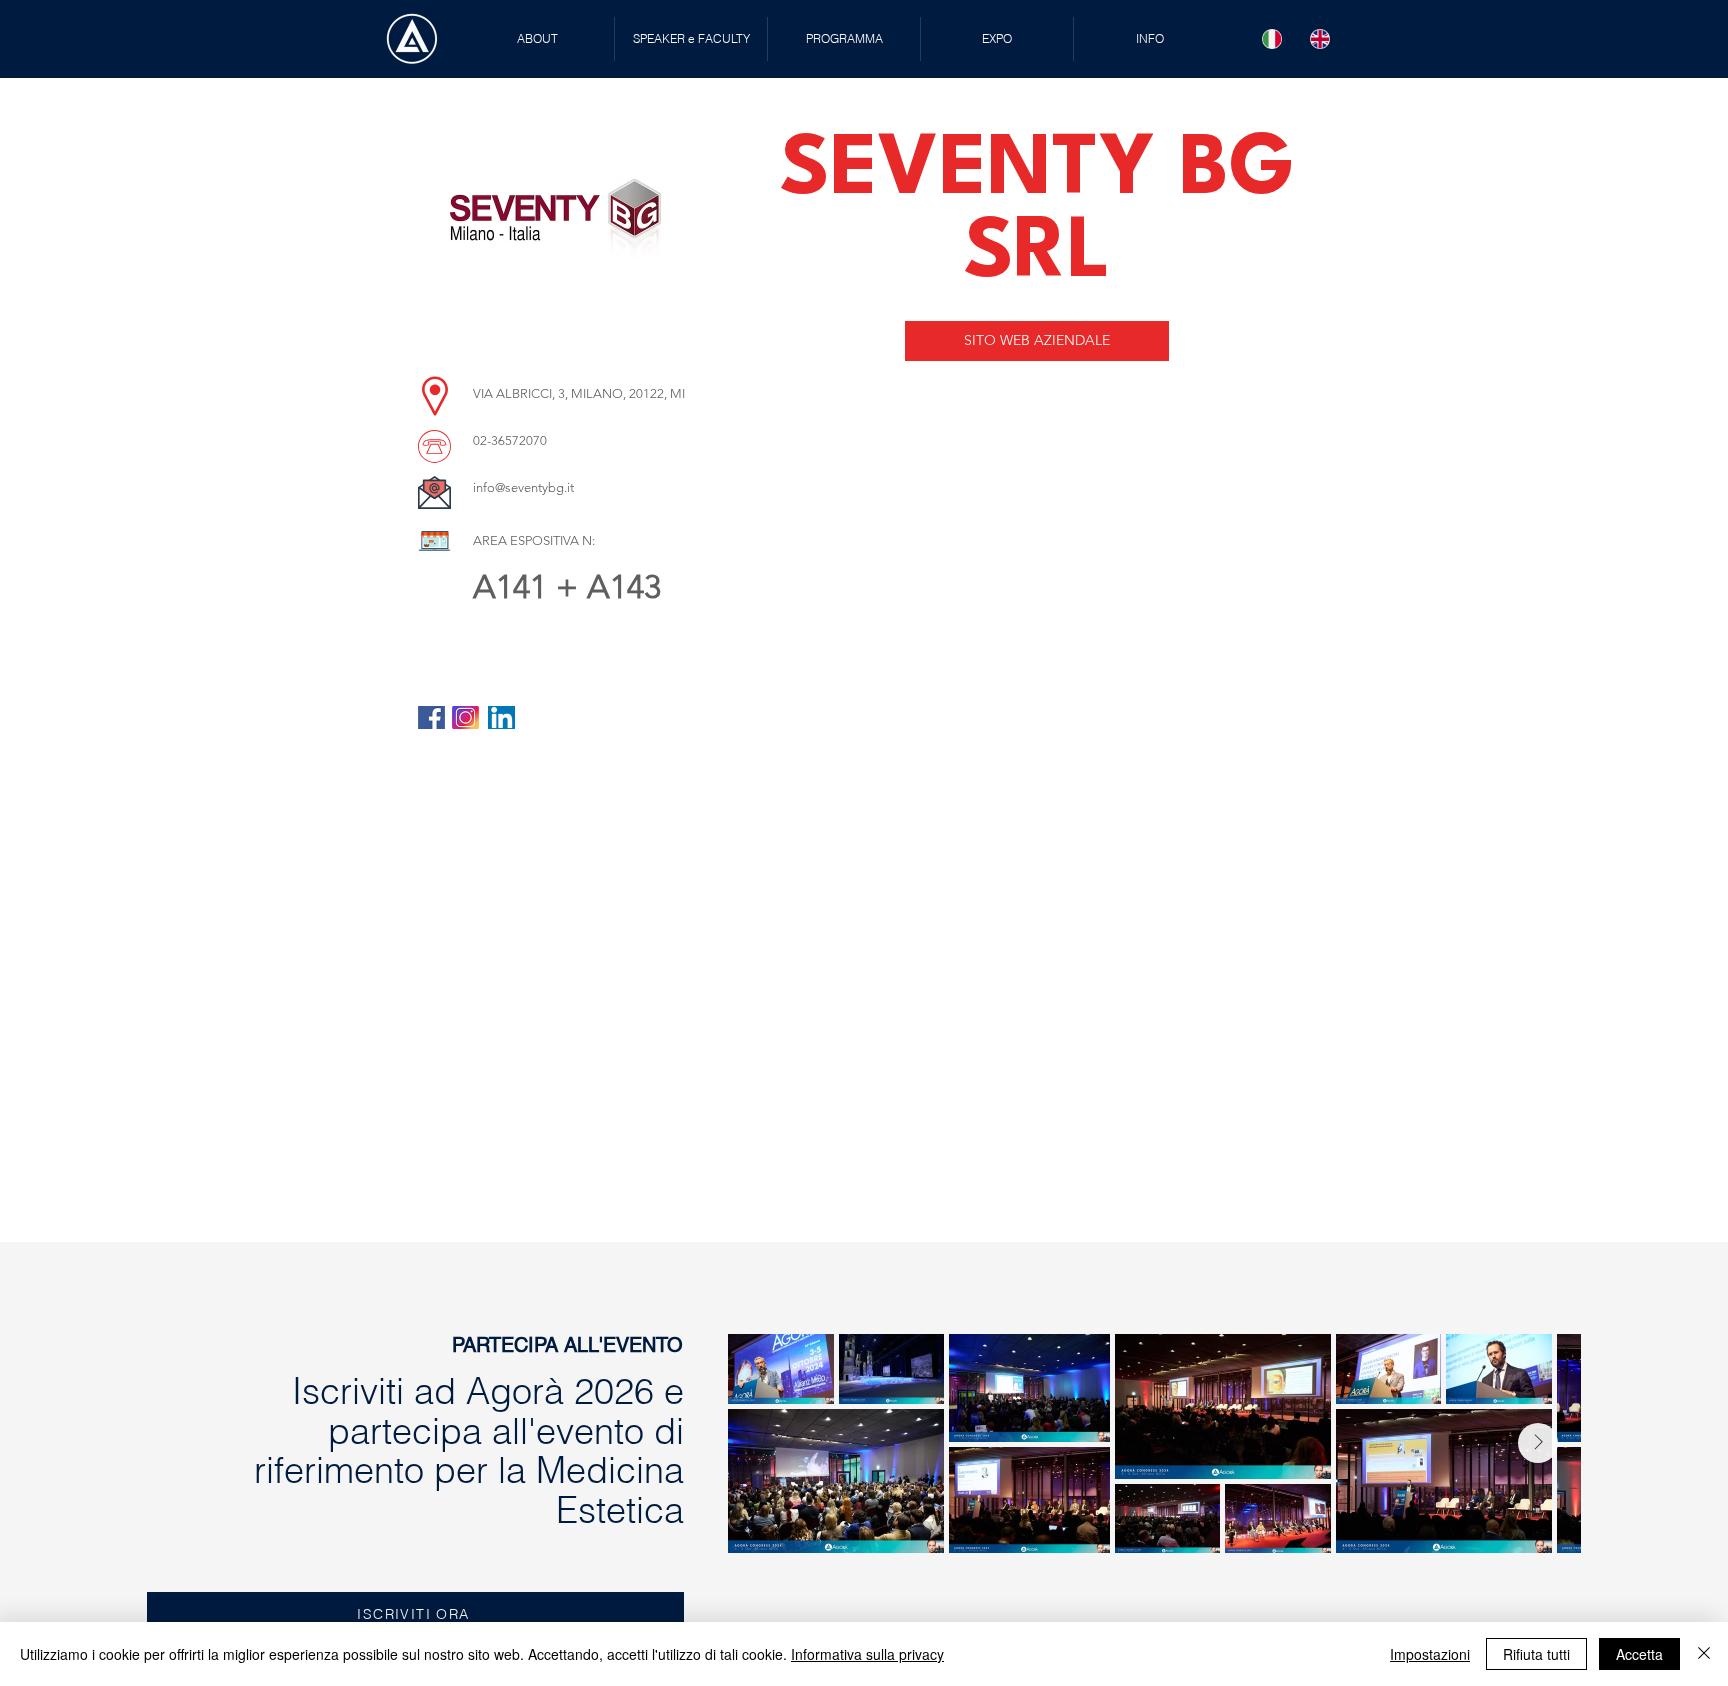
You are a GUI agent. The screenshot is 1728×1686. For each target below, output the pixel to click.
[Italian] (1272, 38)
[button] (691, 39)
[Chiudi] (1704, 1654)
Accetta (1639, 1654)
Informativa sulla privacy (867, 1654)
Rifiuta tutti (1536, 1654)
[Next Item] (1538, 1443)
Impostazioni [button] (1430, 1654)
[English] (1320, 38)
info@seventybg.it (523, 487)
